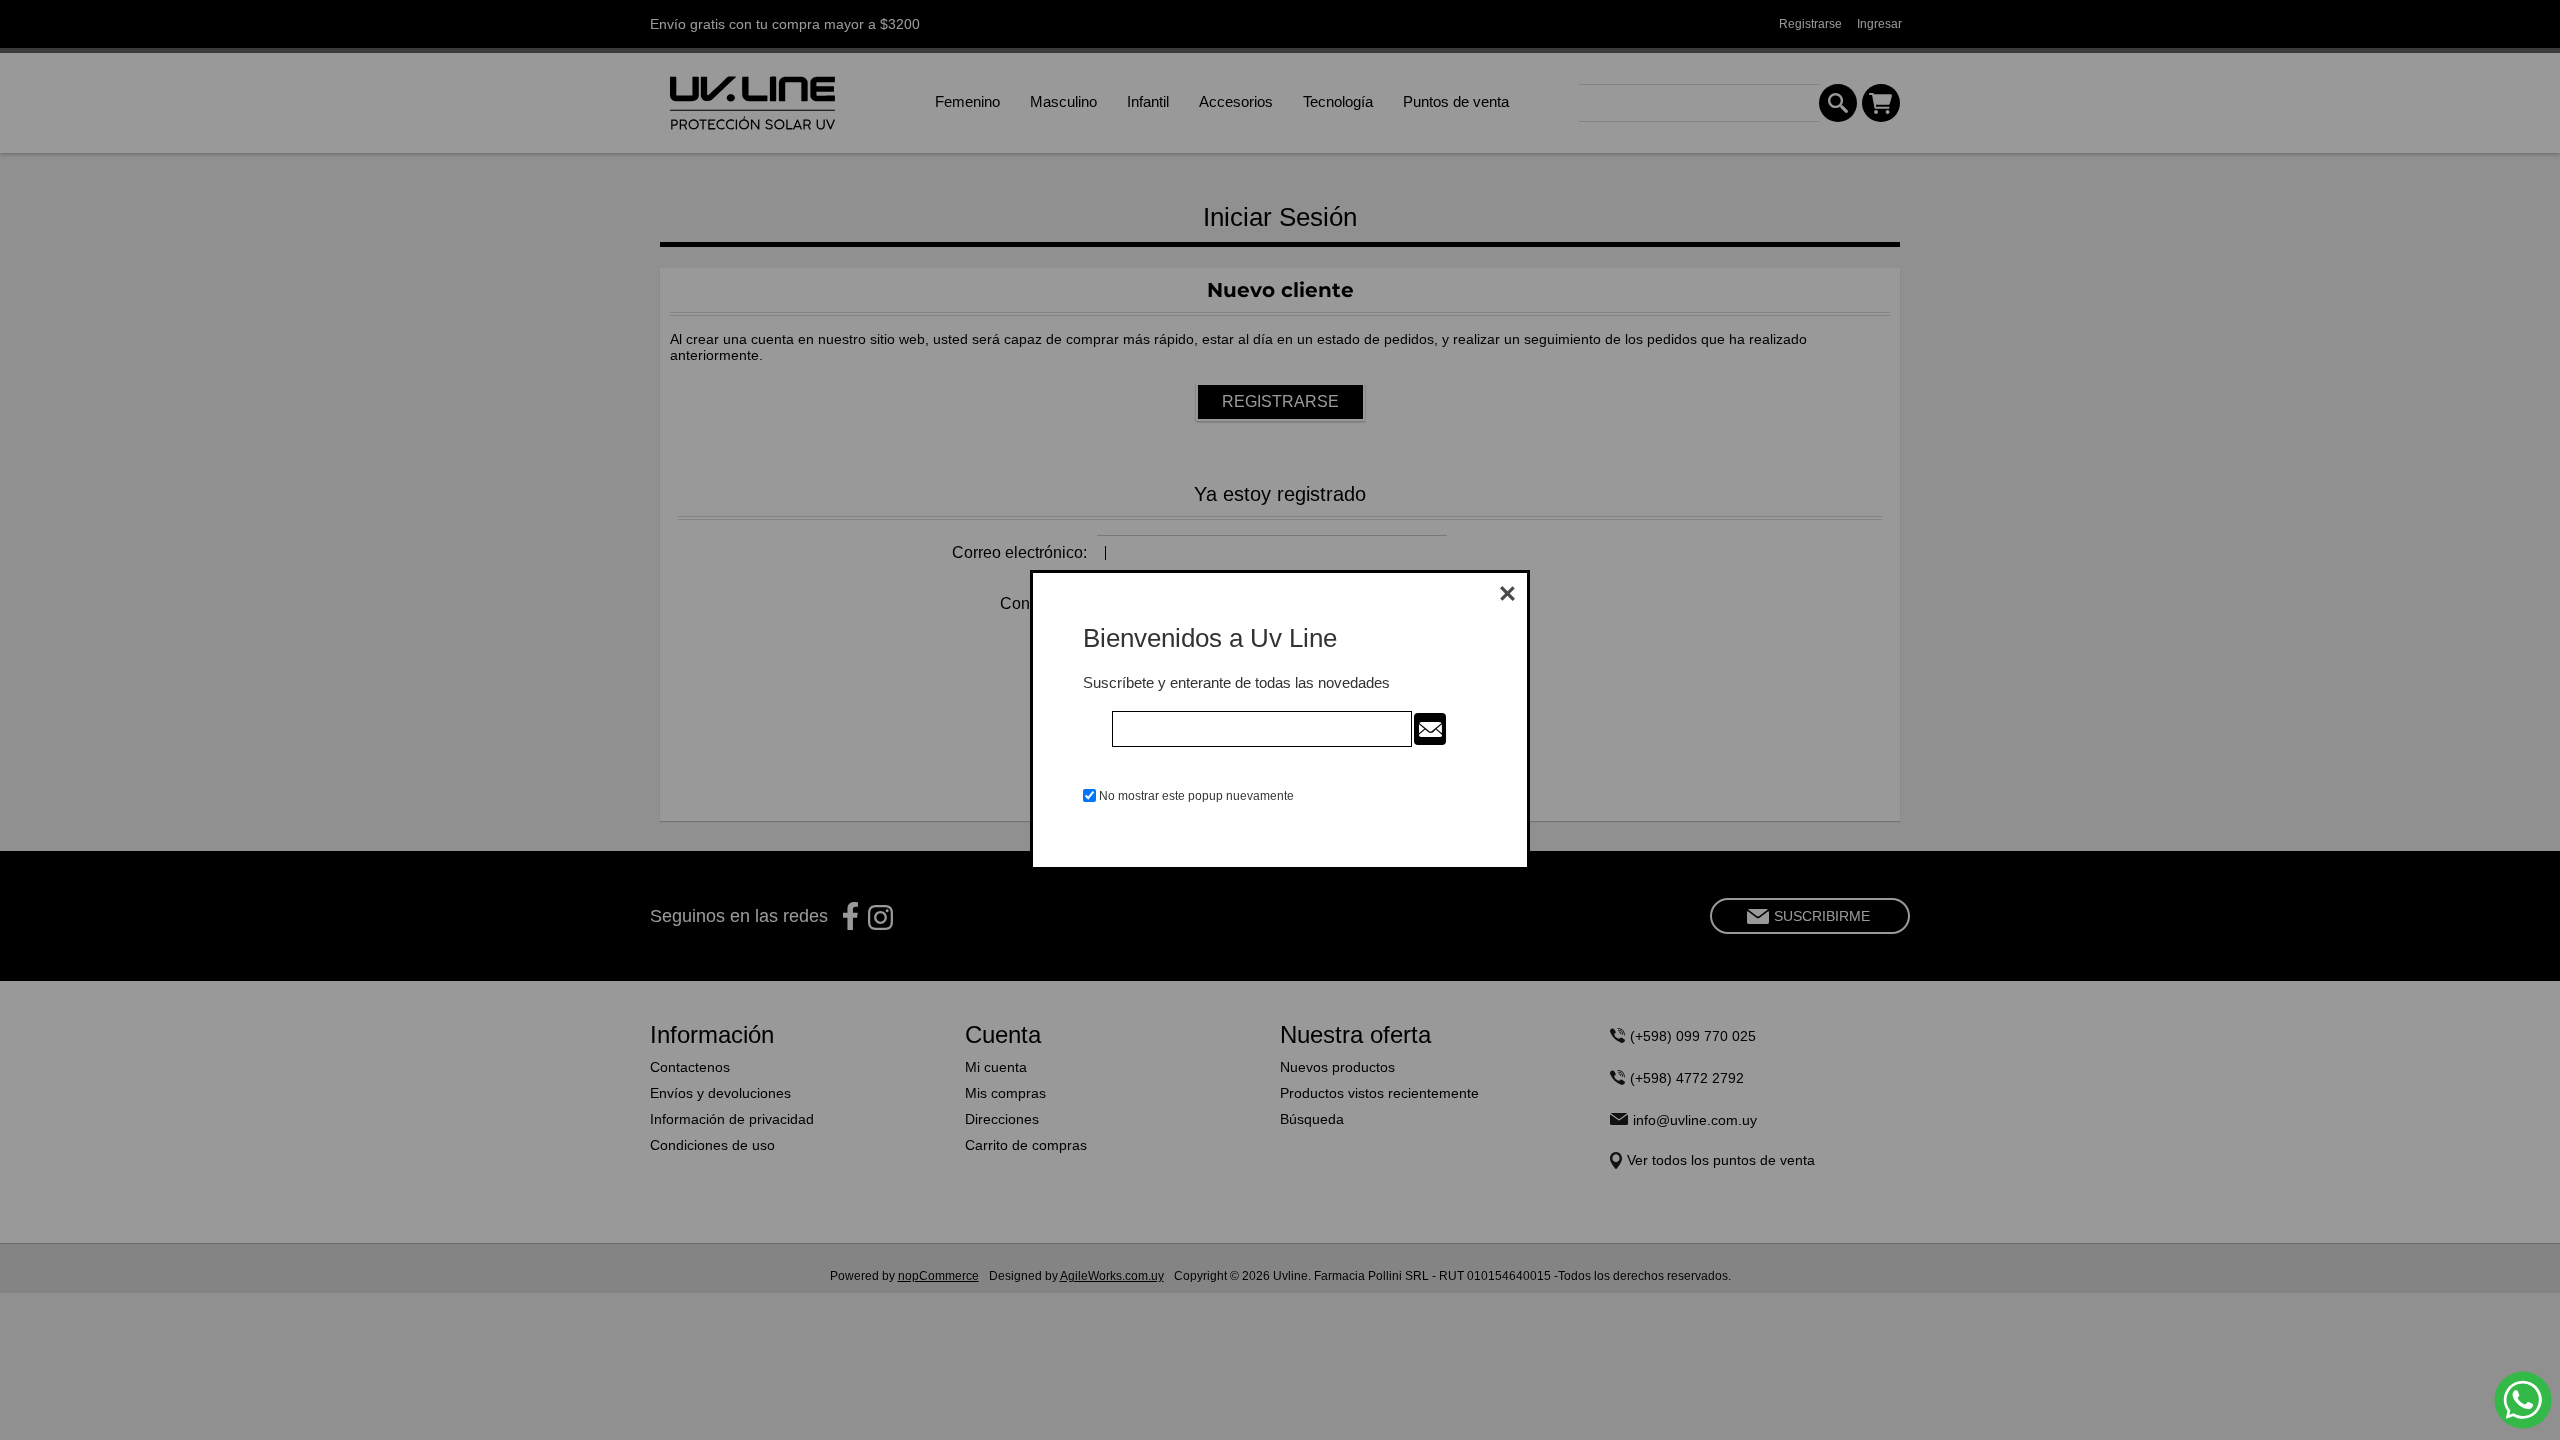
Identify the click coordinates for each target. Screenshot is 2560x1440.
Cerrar (1507, 593)
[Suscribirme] (1430, 729)
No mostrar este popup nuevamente (1196, 796)
